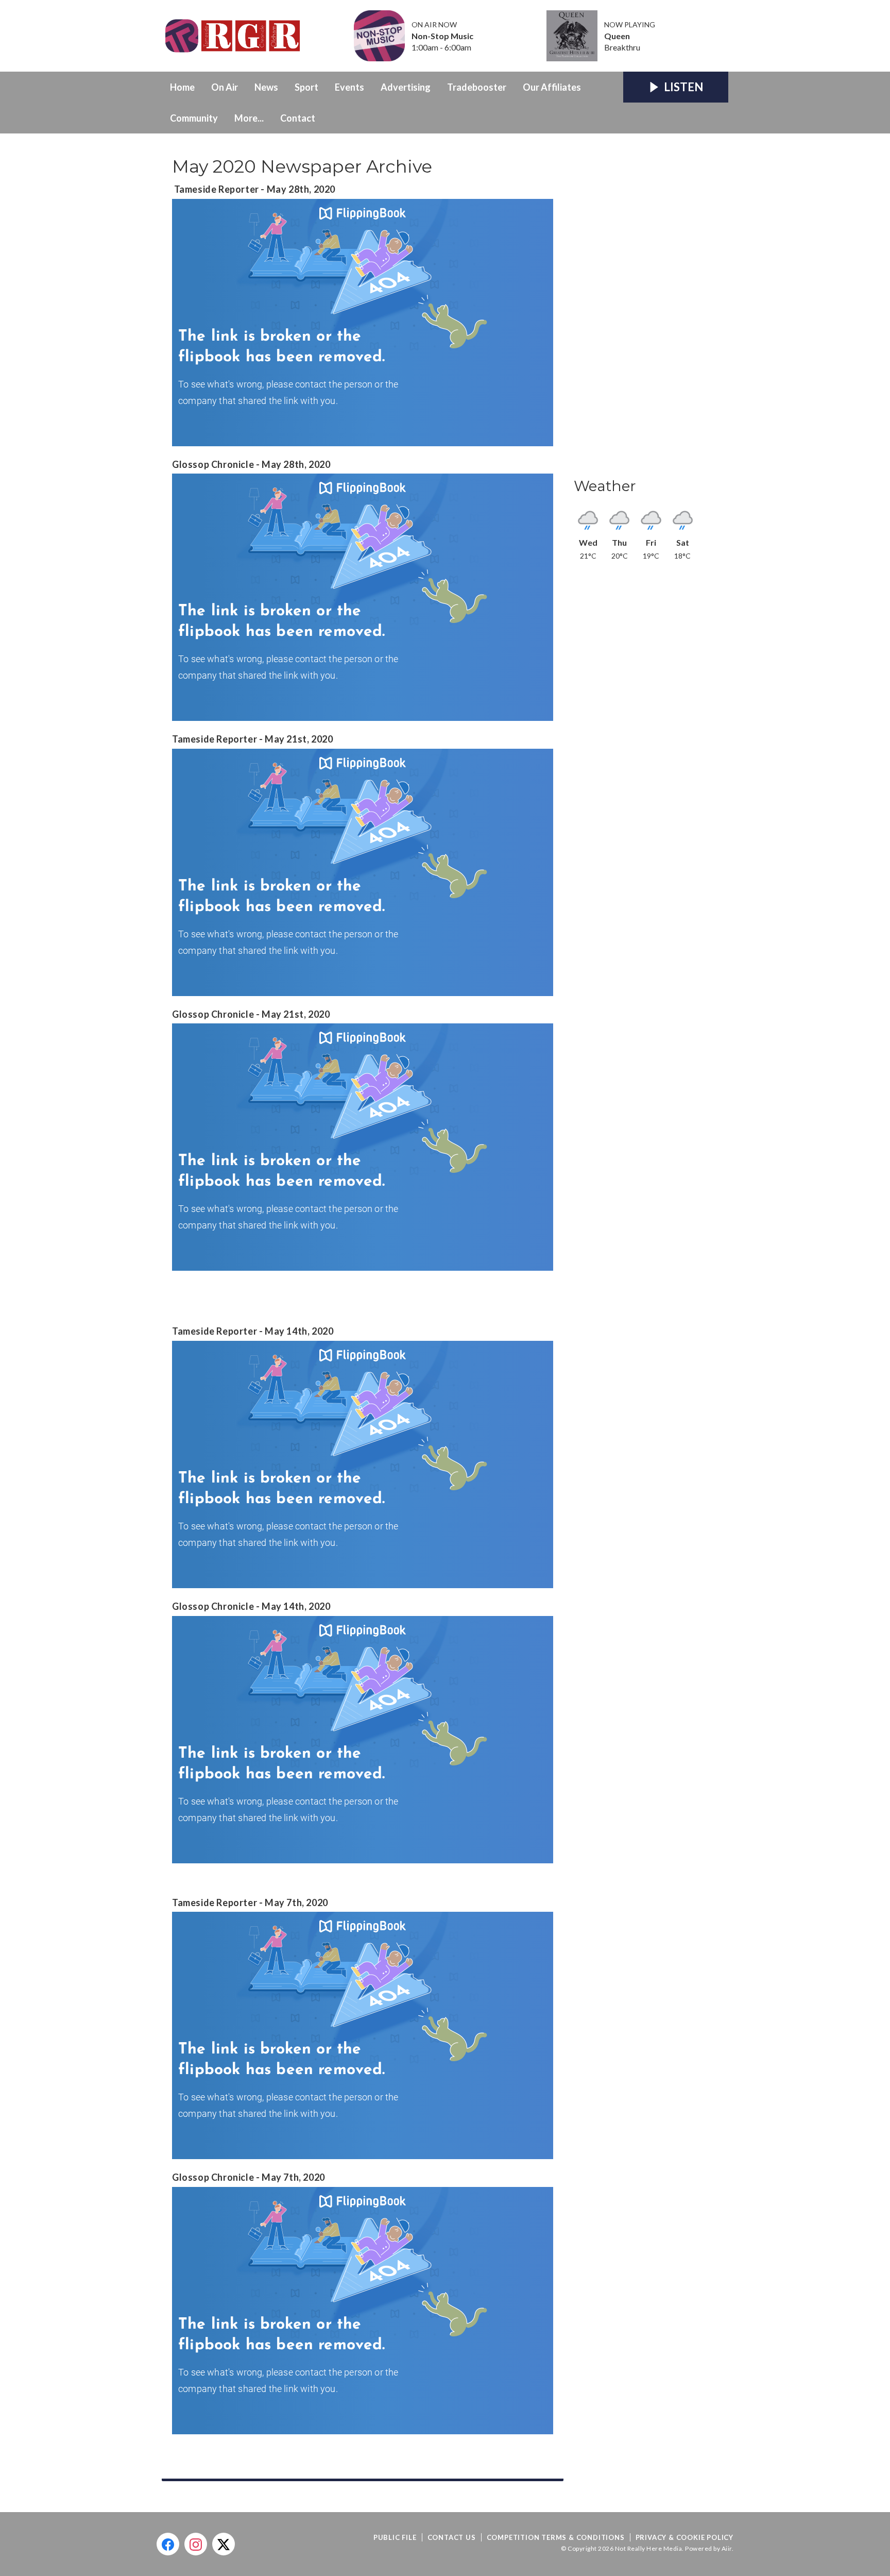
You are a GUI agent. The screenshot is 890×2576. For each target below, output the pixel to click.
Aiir (727, 2548)
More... (249, 118)
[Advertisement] (651, 309)
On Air (225, 87)
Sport (306, 87)
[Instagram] (196, 2544)
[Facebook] (168, 2544)
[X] (224, 2544)
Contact (298, 118)
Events (349, 87)
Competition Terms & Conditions (556, 2537)
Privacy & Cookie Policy (684, 2537)
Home (182, 87)
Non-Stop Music (442, 36)
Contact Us (452, 2537)
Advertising (406, 87)
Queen (617, 36)
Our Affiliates (552, 87)
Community (194, 118)
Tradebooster (477, 87)
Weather (605, 486)
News (266, 87)
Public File (395, 2537)
